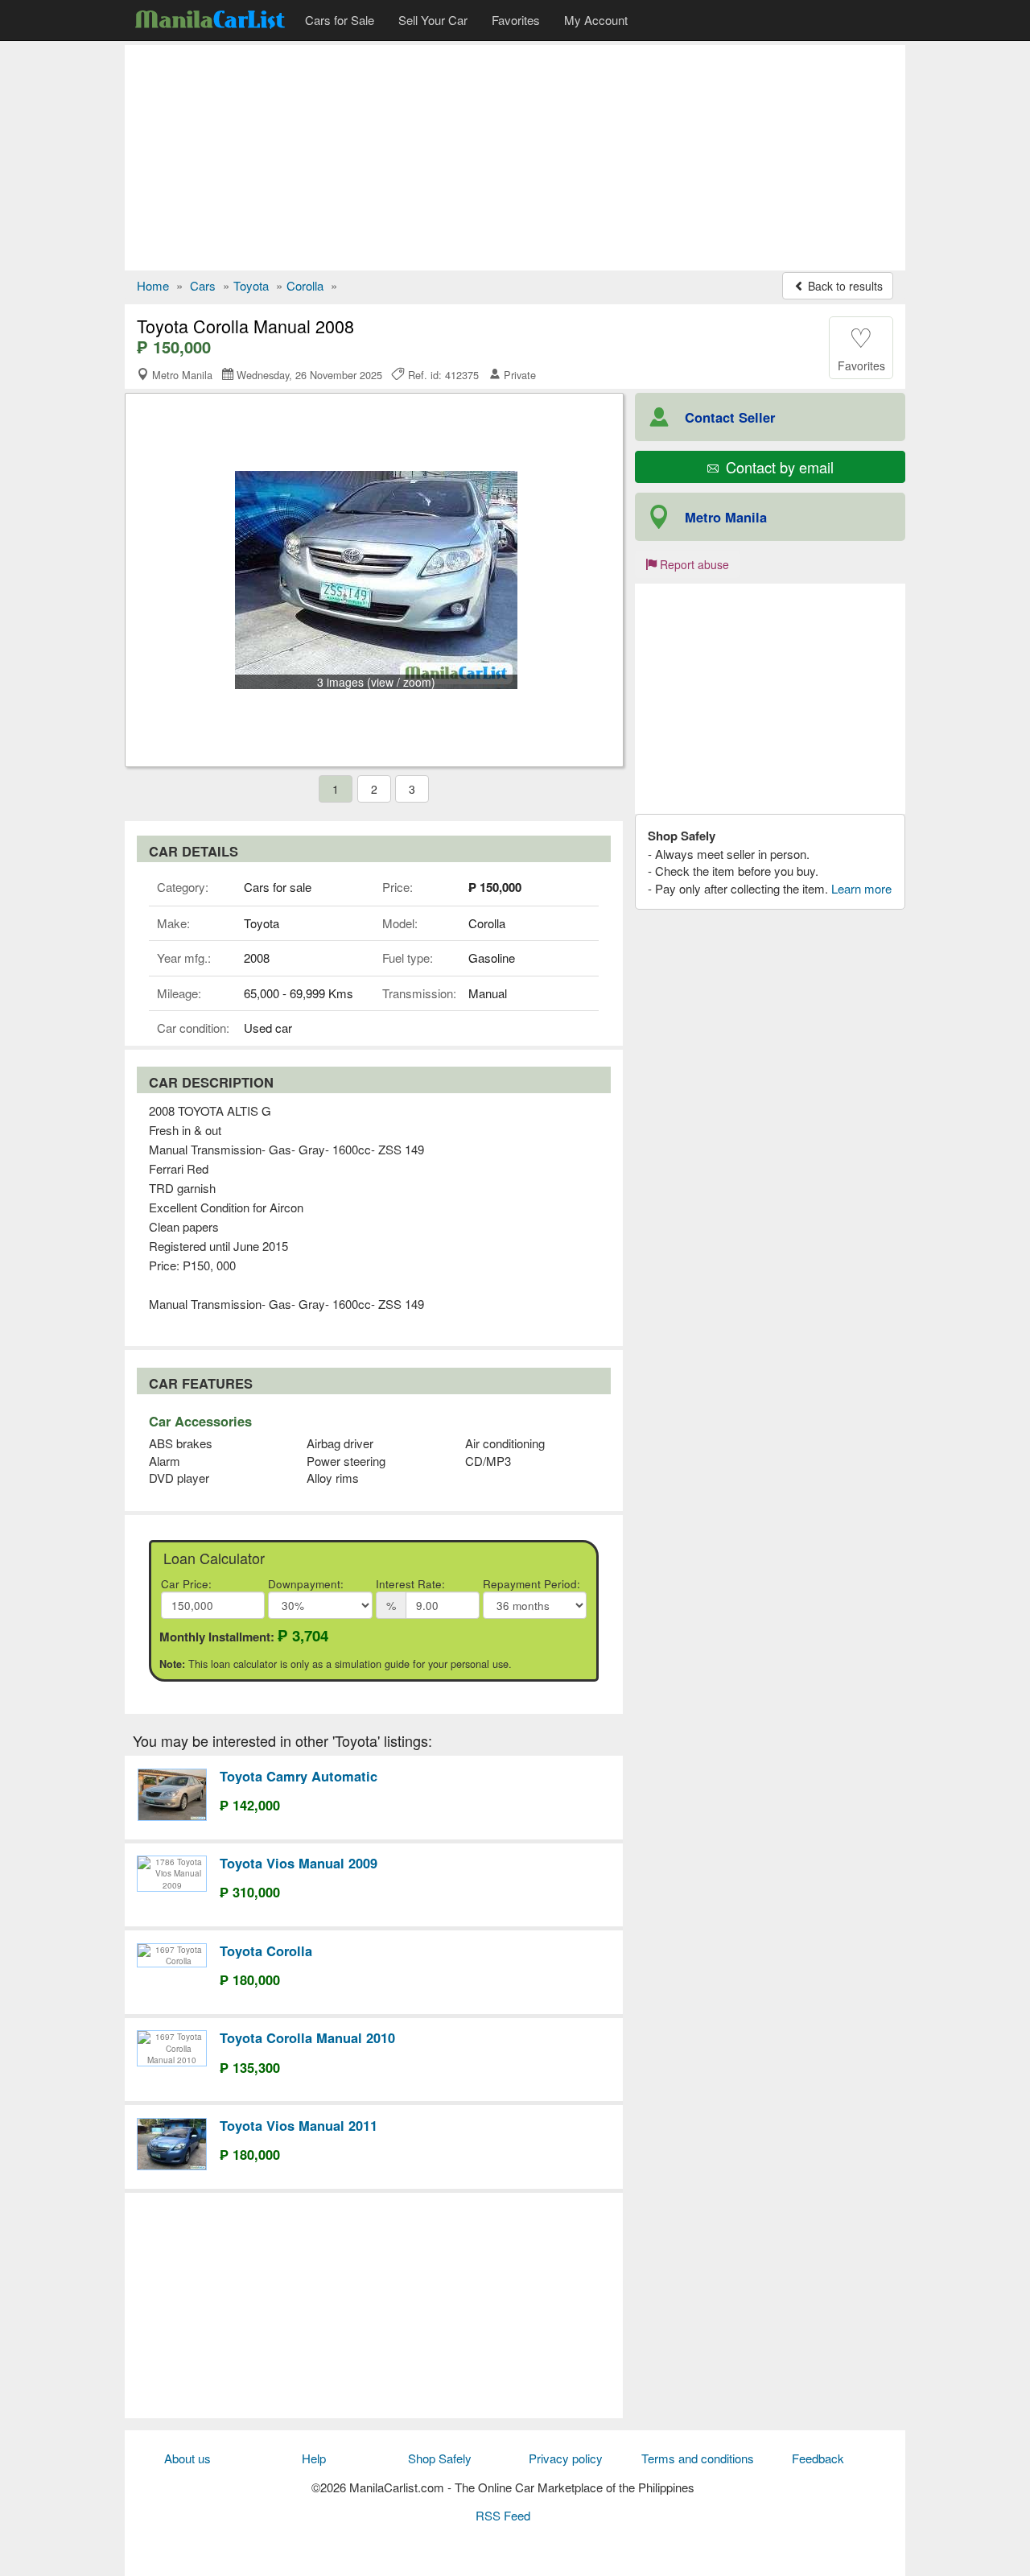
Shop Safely (440, 2458)
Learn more (861, 888)
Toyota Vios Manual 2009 (299, 1863)
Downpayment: (306, 1584)
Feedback (818, 2458)
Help (314, 2458)
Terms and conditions (698, 2458)
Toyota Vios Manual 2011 (299, 2125)
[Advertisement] (515, 158)
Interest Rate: (410, 1584)
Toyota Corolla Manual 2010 (307, 2037)
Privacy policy (566, 2458)
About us (187, 2458)
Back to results (844, 286)
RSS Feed (503, 2515)
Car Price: (186, 1584)
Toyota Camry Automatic (299, 1776)
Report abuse (693, 564)
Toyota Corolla (266, 1951)
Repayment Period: (531, 1584)
